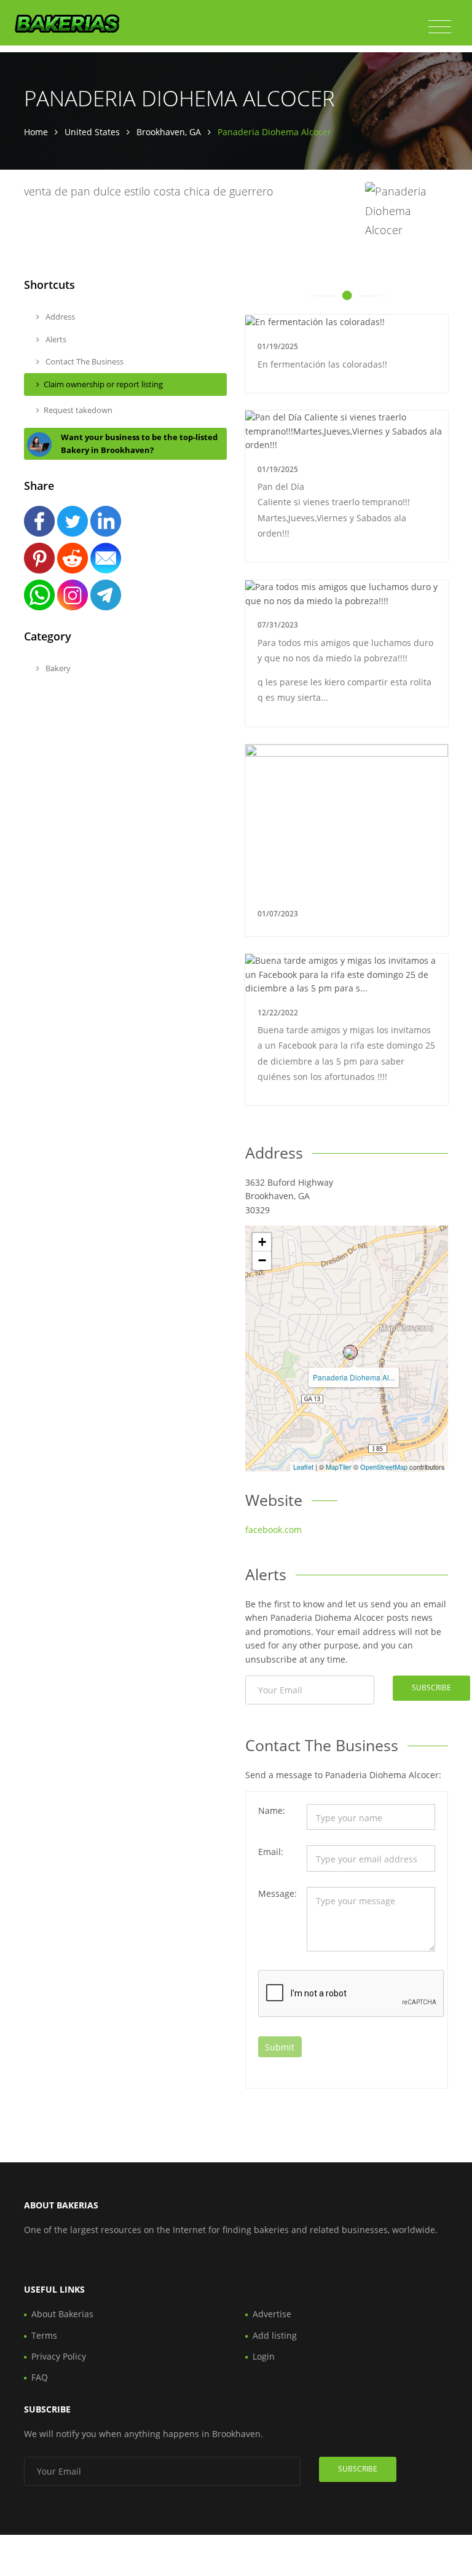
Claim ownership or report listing (103, 384)
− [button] (262, 1260)
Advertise (272, 2314)
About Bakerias (62, 2314)
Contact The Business (84, 361)
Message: (277, 1893)
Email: (271, 1852)
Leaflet (303, 1467)
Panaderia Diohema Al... (354, 1377)
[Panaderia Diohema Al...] (350, 1352)
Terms (44, 2335)
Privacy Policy (59, 2356)
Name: (272, 1810)
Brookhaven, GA (169, 132)
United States (92, 132)
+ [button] (262, 1242)
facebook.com (273, 1530)
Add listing (275, 2335)
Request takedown (78, 410)
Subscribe (431, 1688)
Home (36, 132)
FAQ (40, 2377)
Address (59, 317)
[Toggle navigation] (440, 27)
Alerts (55, 339)
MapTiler (339, 1467)
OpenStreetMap (384, 1467)
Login (264, 2356)
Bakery (57, 668)
